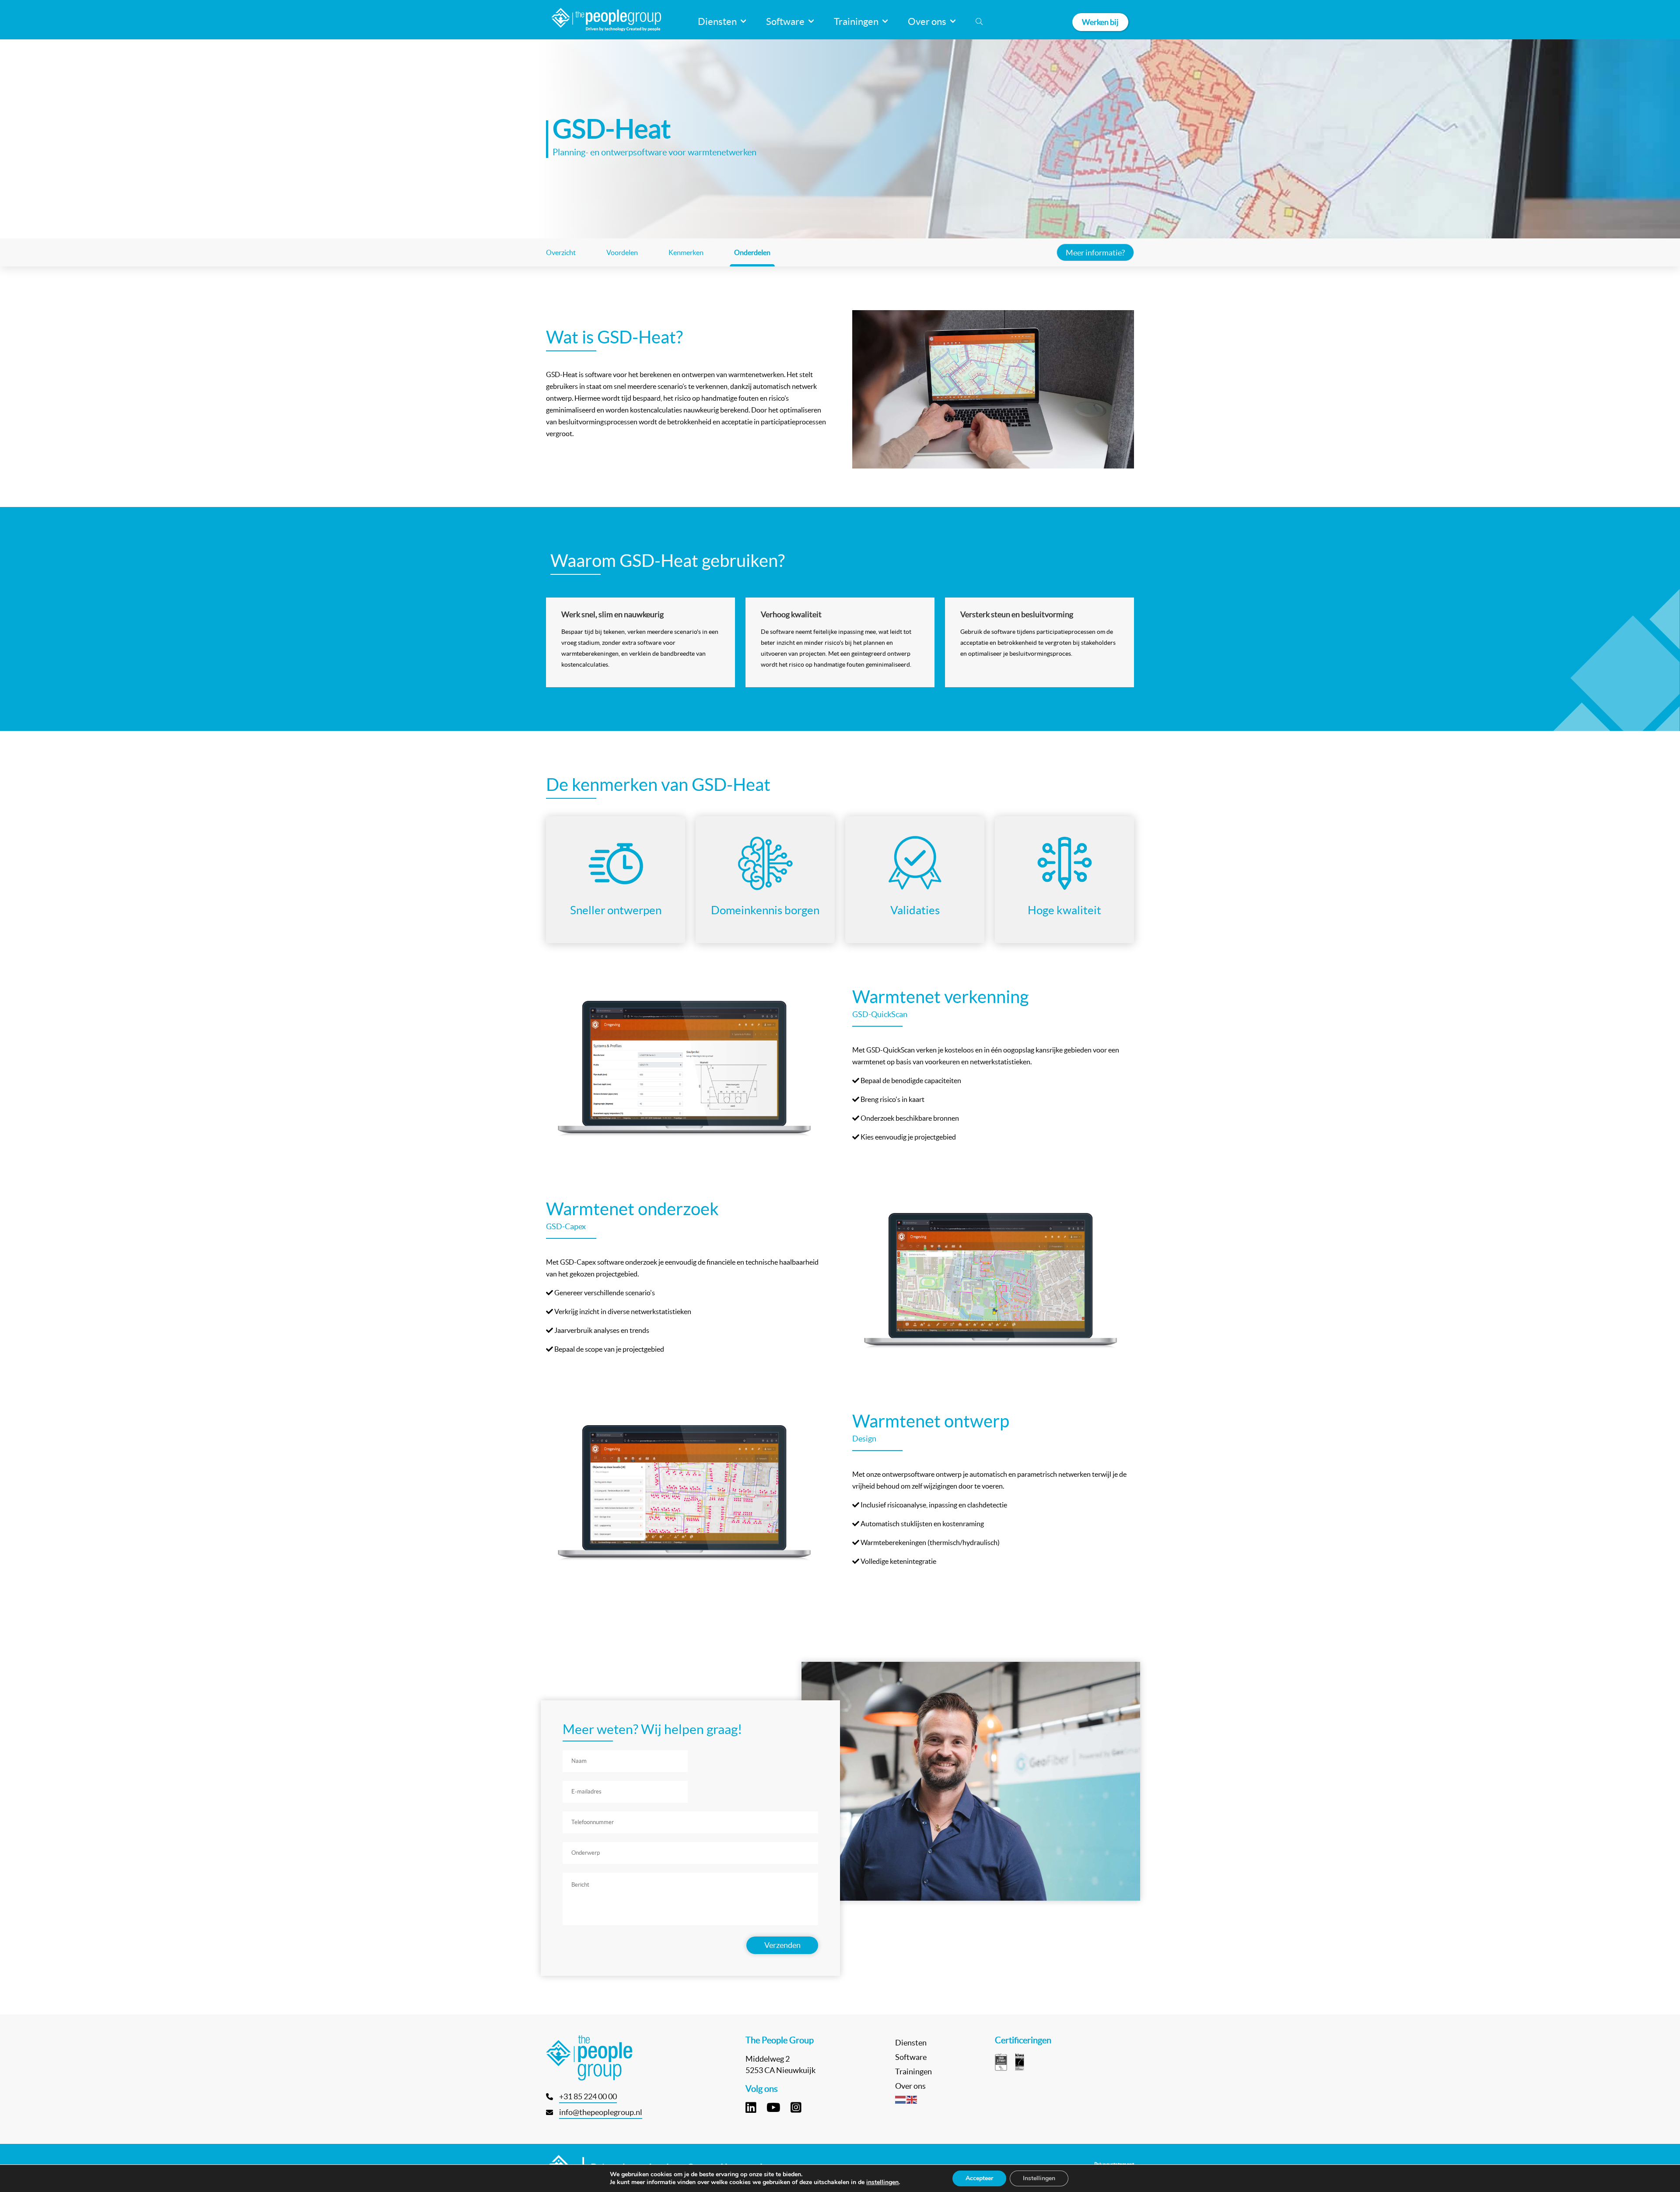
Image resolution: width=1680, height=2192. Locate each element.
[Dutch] (901, 2099)
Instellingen (1039, 2178)
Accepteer (979, 2178)
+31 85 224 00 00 (588, 2096)
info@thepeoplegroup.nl (601, 2112)
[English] (912, 2099)
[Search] (979, 22)
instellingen (882, 2182)
